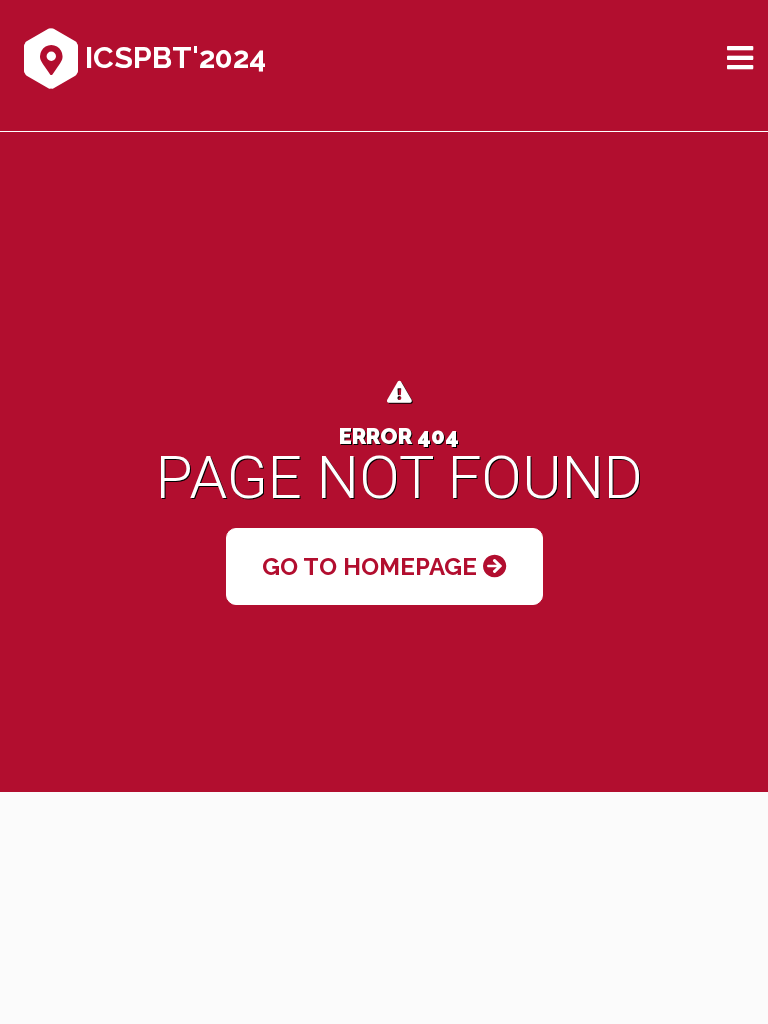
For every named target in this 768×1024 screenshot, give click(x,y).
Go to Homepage (372, 566)
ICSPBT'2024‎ (172, 57)
